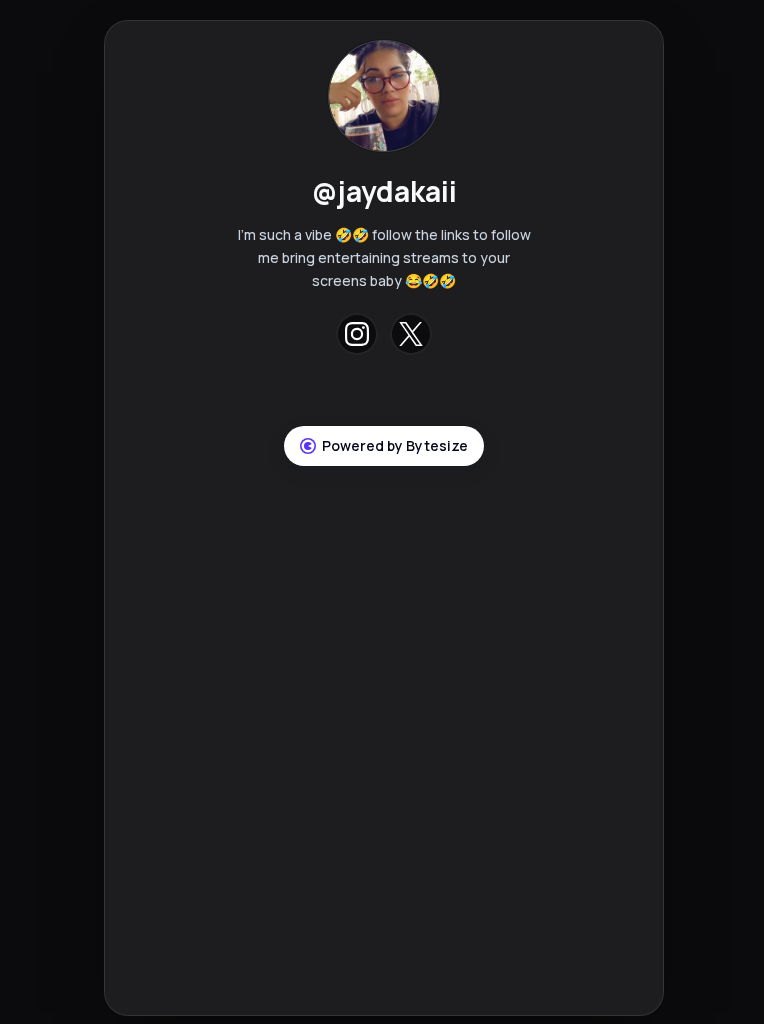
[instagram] (357, 334)
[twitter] (411, 334)
